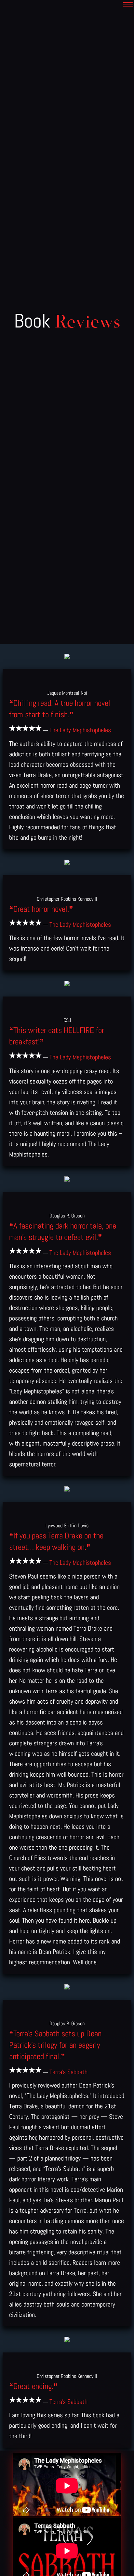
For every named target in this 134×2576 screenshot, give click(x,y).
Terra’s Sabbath (68, 2072)
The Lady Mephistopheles (80, 730)
